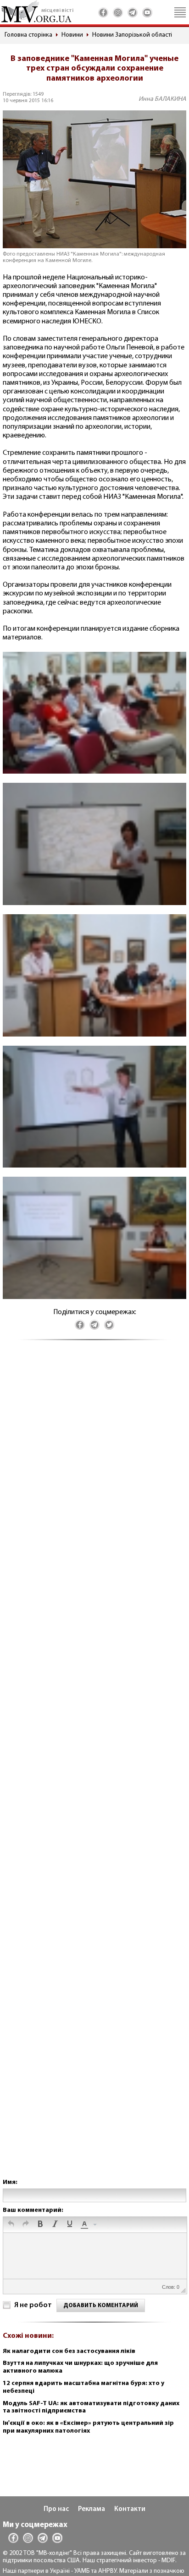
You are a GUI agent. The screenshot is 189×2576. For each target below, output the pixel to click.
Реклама (92, 2509)
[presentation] (11, 2225)
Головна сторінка (28, 35)
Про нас (56, 2509)
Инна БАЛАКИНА (162, 99)
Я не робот (33, 2305)
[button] (11, 2225)
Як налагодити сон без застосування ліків (69, 2351)
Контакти (130, 2509)
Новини (72, 35)
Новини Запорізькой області (132, 35)
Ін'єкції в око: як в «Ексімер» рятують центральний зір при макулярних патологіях (88, 2427)
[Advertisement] (94, 1768)
